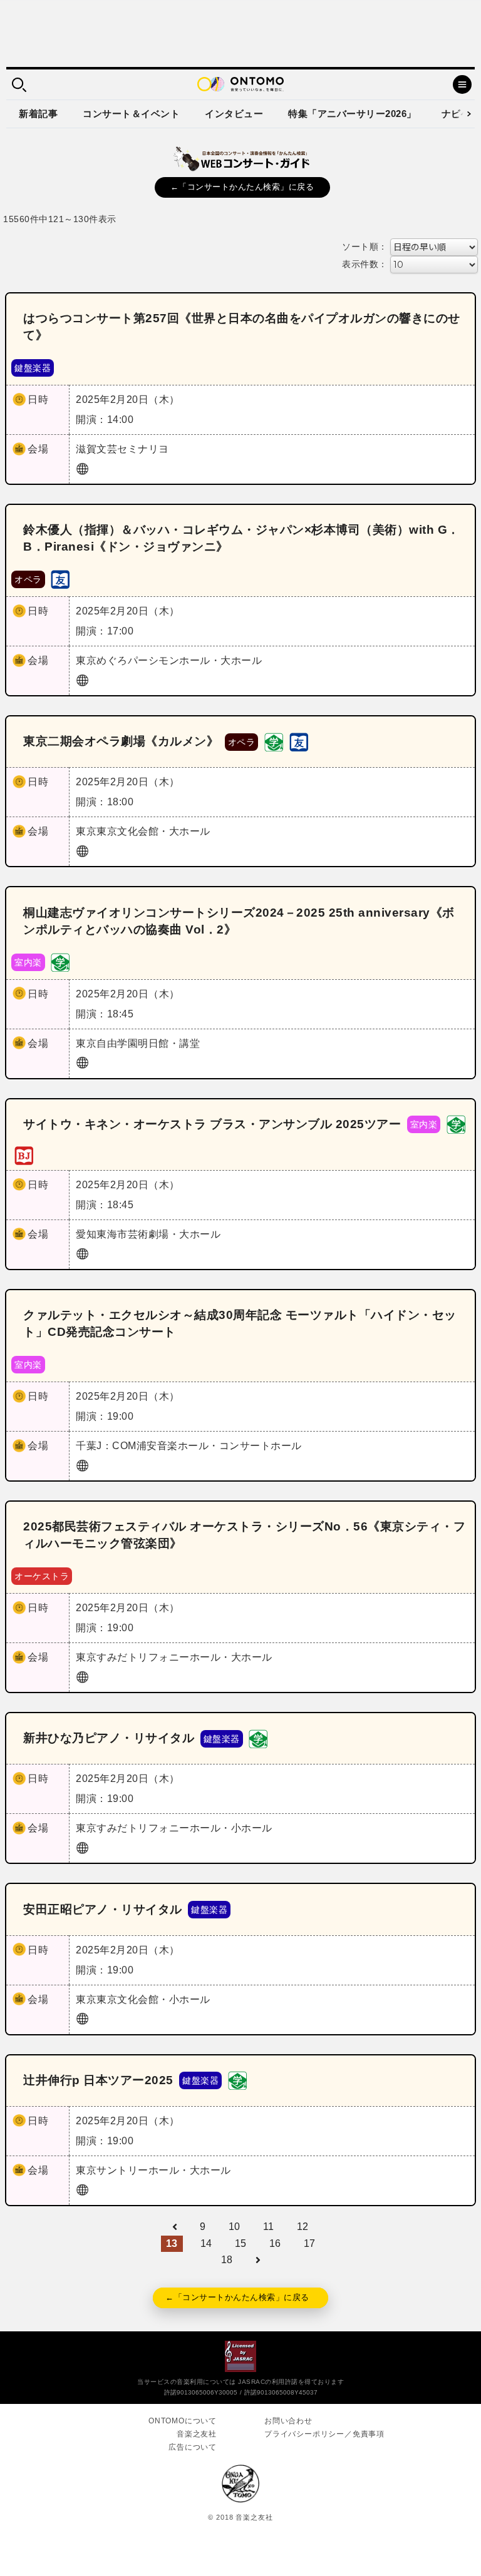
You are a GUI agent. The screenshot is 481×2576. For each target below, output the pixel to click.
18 (227, 2260)
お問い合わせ (288, 2421)
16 (275, 2243)
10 (235, 2227)
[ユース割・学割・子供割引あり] (274, 741)
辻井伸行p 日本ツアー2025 (98, 2080)
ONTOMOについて (183, 2421)
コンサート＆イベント (131, 114)
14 (206, 2243)
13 (172, 2243)
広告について (193, 2447)
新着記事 (38, 114)
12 (303, 2227)
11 (269, 2227)
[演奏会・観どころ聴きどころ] (60, 578)
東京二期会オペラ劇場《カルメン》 (121, 741)
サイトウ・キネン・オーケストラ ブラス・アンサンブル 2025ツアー (212, 1124)
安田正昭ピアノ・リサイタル (103, 1909)
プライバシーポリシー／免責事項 (324, 2434)
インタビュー (234, 114)
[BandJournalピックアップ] (24, 1155)
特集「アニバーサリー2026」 (352, 114)
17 (310, 2243)
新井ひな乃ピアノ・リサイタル (109, 1738)
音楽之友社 (197, 2434)
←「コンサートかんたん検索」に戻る (242, 187)
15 (241, 2243)
